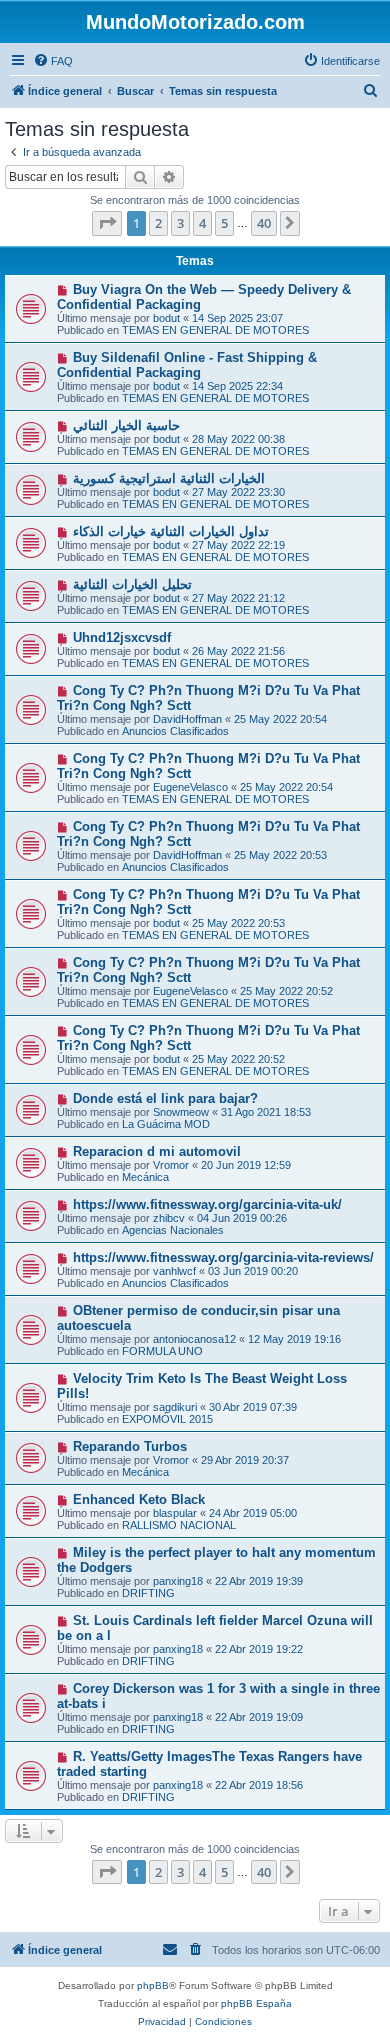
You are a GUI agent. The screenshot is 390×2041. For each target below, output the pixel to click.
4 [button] (202, 223)
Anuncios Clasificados (175, 731)
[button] (107, 223)
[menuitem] (53, 61)
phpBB (153, 1985)
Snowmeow (181, 1112)
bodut (166, 318)
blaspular (175, 1513)
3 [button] (180, 223)
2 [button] (158, 223)
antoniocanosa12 (194, 1339)
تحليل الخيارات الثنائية (132, 584)
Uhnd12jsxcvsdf (122, 637)
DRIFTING (148, 1593)
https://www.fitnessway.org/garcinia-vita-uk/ (207, 1204)
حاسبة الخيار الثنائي (126, 425)
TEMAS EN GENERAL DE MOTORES (215, 330)
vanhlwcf (174, 1271)
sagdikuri (175, 1407)
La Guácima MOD (166, 1124)
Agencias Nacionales (173, 1230)
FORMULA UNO (162, 1351)
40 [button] (264, 223)
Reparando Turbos (130, 1446)
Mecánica (145, 1177)
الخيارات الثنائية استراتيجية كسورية (169, 478)
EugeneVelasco (190, 787)
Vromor (171, 1165)
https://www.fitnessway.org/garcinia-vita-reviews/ (223, 1257)
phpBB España (256, 2003)
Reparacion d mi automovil (157, 1151)
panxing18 (178, 1581)
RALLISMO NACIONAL (179, 1525)
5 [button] (224, 223)
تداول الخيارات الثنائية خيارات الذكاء (171, 531)
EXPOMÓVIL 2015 (167, 1419)
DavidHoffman (187, 719)
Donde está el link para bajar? (165, 1098)
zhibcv (169, 1218)
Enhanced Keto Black (139, 1499)
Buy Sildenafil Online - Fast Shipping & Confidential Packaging (187, 365)
